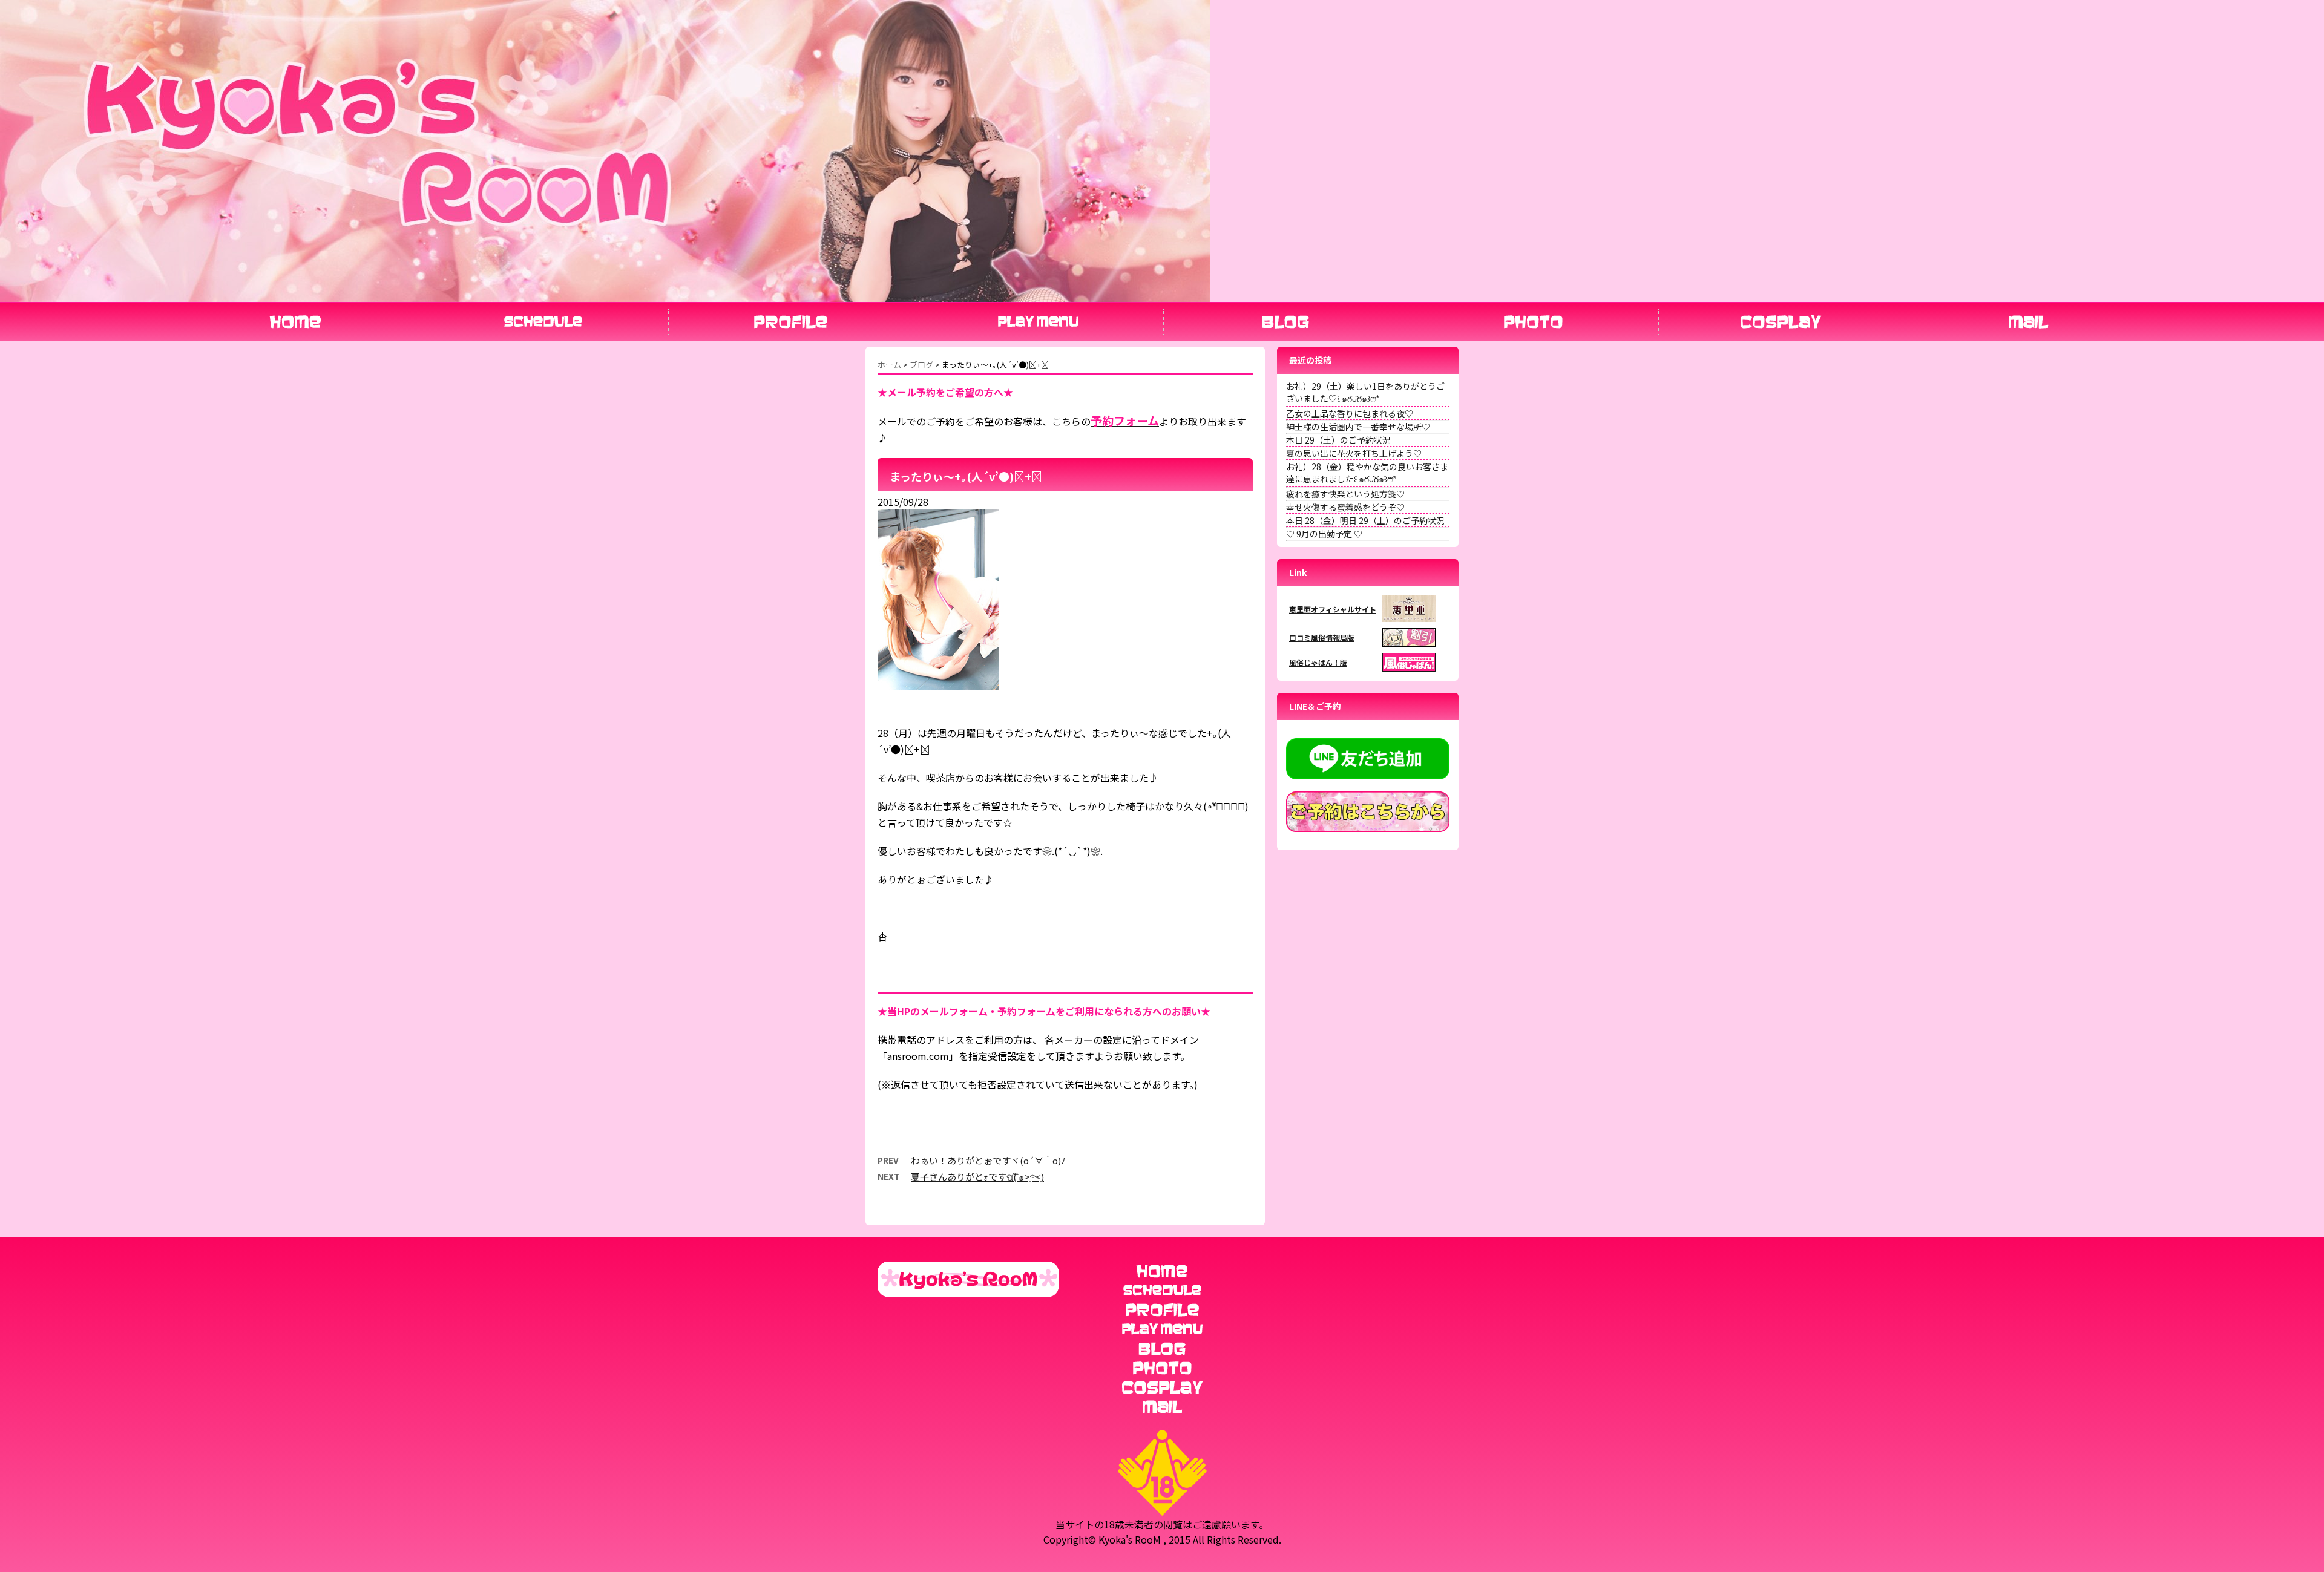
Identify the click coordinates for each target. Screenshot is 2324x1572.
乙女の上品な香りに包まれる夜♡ (1350, 413)
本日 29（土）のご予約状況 (1338, 440)
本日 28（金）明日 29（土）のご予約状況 (1365, 520)
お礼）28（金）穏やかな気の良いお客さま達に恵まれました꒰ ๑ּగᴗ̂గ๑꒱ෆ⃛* (1367, 473)
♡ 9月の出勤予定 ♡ (1324, 534)
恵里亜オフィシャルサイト (1333, 609)
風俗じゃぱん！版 (1318, 662)
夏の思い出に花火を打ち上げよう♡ (1354, 453)
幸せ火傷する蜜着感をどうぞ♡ (1345, 507)
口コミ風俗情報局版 (1322, 637)
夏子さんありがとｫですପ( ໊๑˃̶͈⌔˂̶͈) (977, 1177)
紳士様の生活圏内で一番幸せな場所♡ (1358, 427)
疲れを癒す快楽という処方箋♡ (1345, 494)
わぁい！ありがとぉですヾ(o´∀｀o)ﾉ (988, 1160)
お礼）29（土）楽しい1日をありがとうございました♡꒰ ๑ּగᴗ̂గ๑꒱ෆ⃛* (1365, 392)
